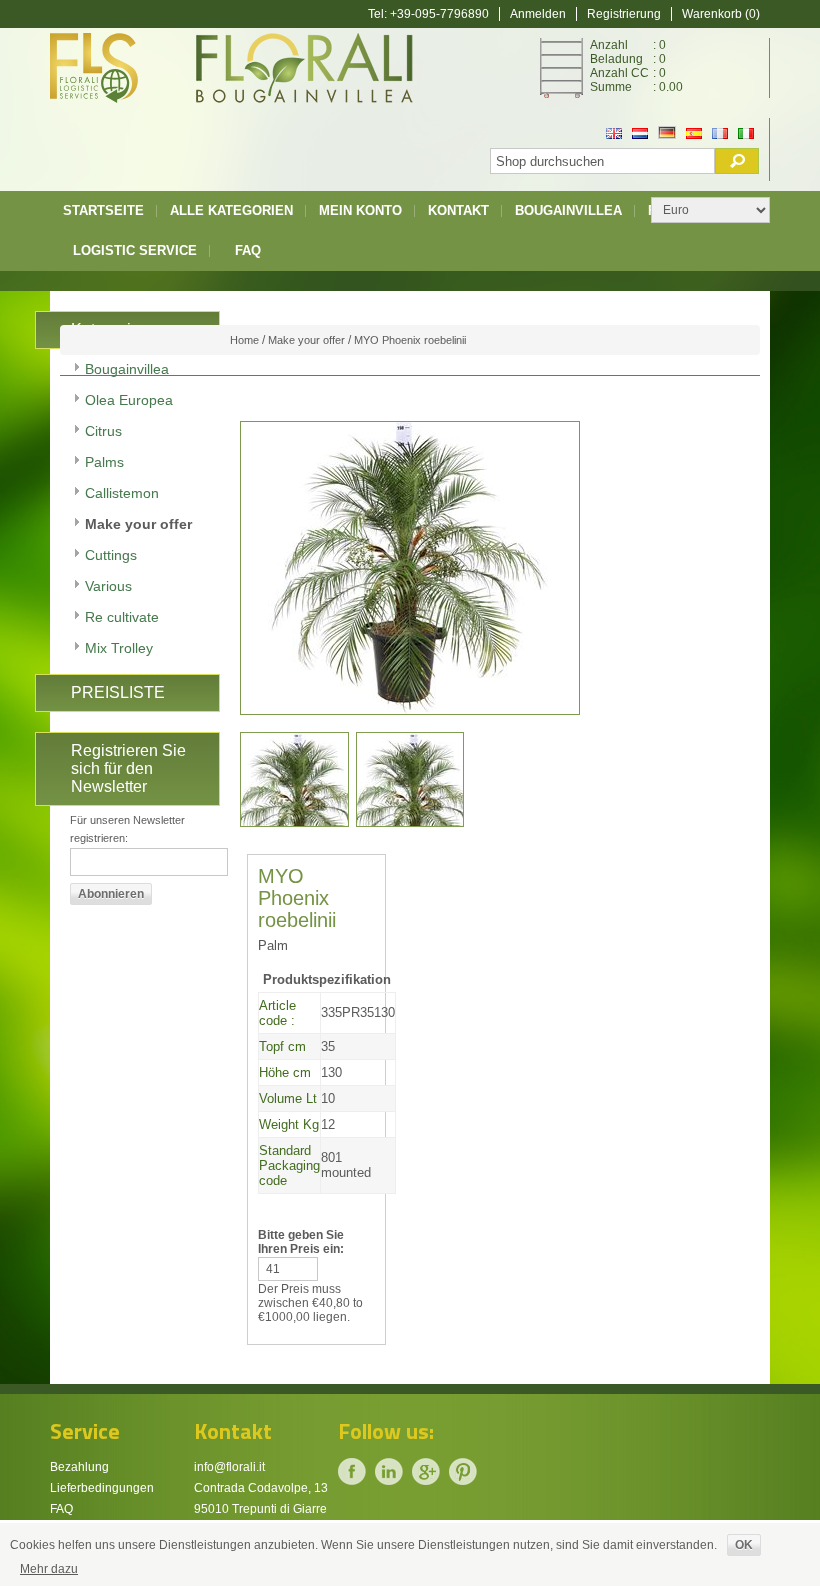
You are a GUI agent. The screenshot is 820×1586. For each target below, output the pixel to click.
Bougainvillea (568, 210)
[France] (720, 135)
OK (744, 1545)
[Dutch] (640, 135)
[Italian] (746, 135)
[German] (667, 135)
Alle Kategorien (231, 210)
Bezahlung (79, 1467)
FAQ (248, 250)
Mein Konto (360, 210)
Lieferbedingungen (102, 1488)
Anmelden (538, 14)
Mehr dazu (49, 1569)
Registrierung (624, 14)
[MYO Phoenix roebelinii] (294, 779)
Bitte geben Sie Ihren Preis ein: (301, 1242)
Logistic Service (135, 250)
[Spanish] (694, 135)
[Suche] (737, 161)
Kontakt (458, 210)
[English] (614, 135)
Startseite (103, 210)
